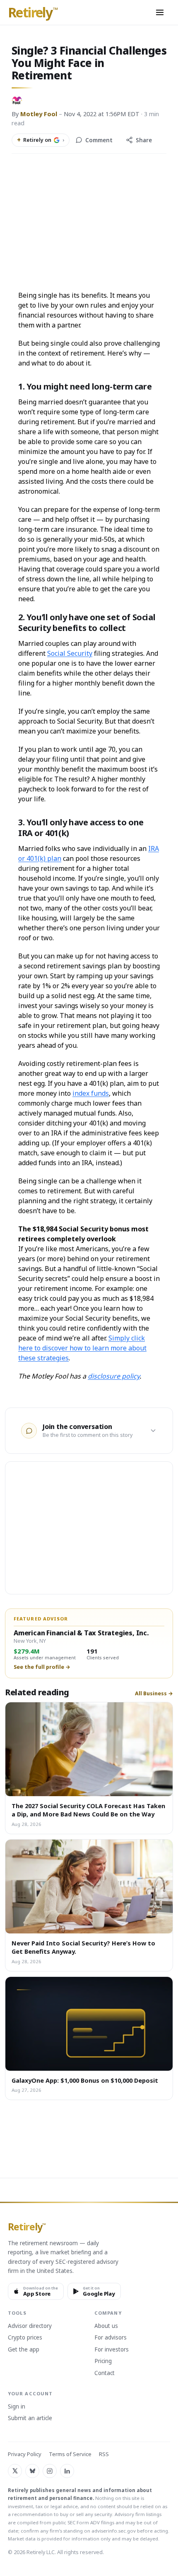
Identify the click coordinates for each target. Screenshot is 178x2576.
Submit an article (30, 2418)
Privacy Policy (25, 2454)
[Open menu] (160, 12)
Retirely (33, 13)
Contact (105, 2373)
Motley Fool (39, 114)
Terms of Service (70, 2454)
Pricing (103, 2361)
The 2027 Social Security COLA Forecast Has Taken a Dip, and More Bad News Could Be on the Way (88, 1810)
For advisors (111, 2338)
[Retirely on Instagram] (50, 2471)
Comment (99, 140)
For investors (112, 2350)
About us (106, 2326)
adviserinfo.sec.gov (114, 2531)
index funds (91, 1093)
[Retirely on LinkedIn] (67, 2471)
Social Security (70, 653)
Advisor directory (30, 2326)
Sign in (17, 2407)
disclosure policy (114, 1376)
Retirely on (41, 140)
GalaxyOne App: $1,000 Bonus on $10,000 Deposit (85, 2080)
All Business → (154, 1694)
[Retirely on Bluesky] (32, 2471)
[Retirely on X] (15, 2471)
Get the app (24, 2350)
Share (144, 140)
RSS (104, 2454)
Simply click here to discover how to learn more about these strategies (82, 1348)
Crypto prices (25, 2338)
